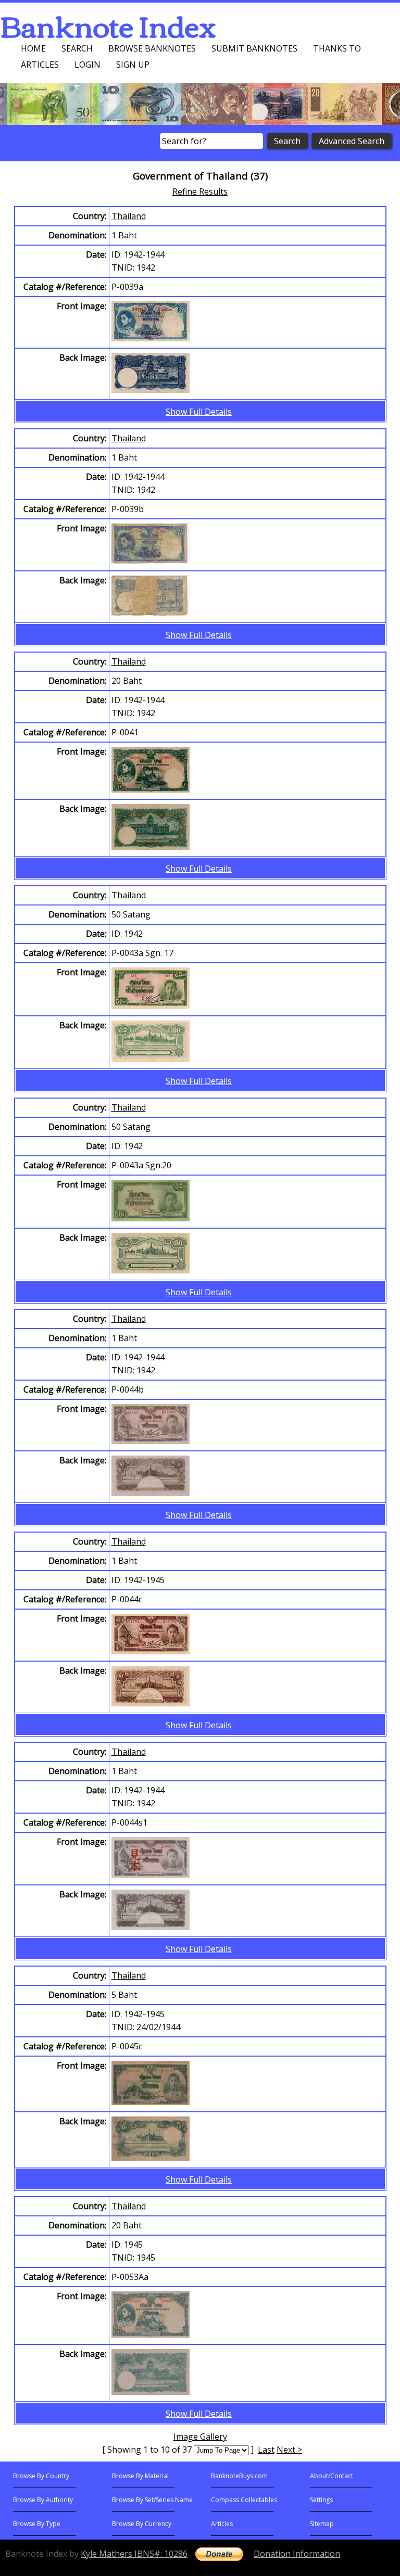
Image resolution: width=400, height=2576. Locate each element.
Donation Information (297, 2554)
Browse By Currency (142, 2524)
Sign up (133, 65)
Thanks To (337, 48)
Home (33, 48)
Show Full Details (199, 412)
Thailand (129, 216)
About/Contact (332, 2476)
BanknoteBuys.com (239, 2476)
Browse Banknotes (152, 48)
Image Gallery (200, 2437)
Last (266, 2450)
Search (77, 48)
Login (87, 65)
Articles (40, 65)
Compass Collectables (244, 2500)
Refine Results (200, 192)
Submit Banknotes (254, 48)
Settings (321, 2500)
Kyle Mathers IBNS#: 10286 (134, 2554)
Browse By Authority (43, 2500)
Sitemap (322, 2524)
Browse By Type (37, 2524)
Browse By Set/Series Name (152, 2500)
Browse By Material (140, 2476)
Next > (289, 2450)
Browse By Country (41, 2476)
